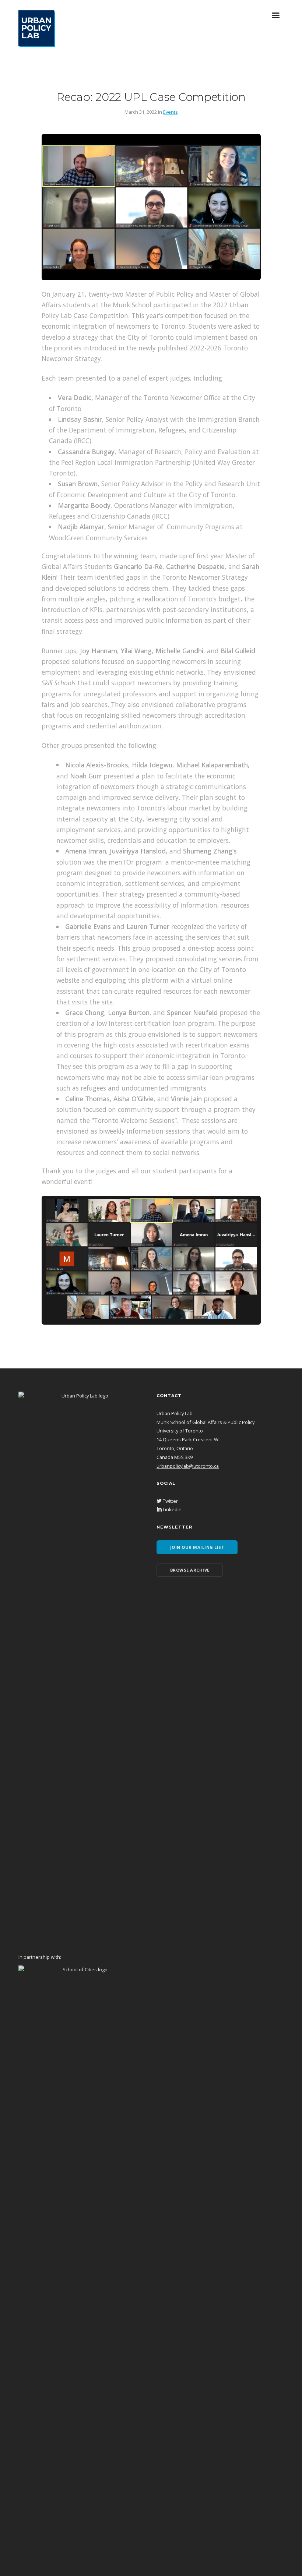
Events (171, 112)
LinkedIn (172, 1509)
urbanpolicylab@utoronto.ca (188, 1466)
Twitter (170, 1501)
